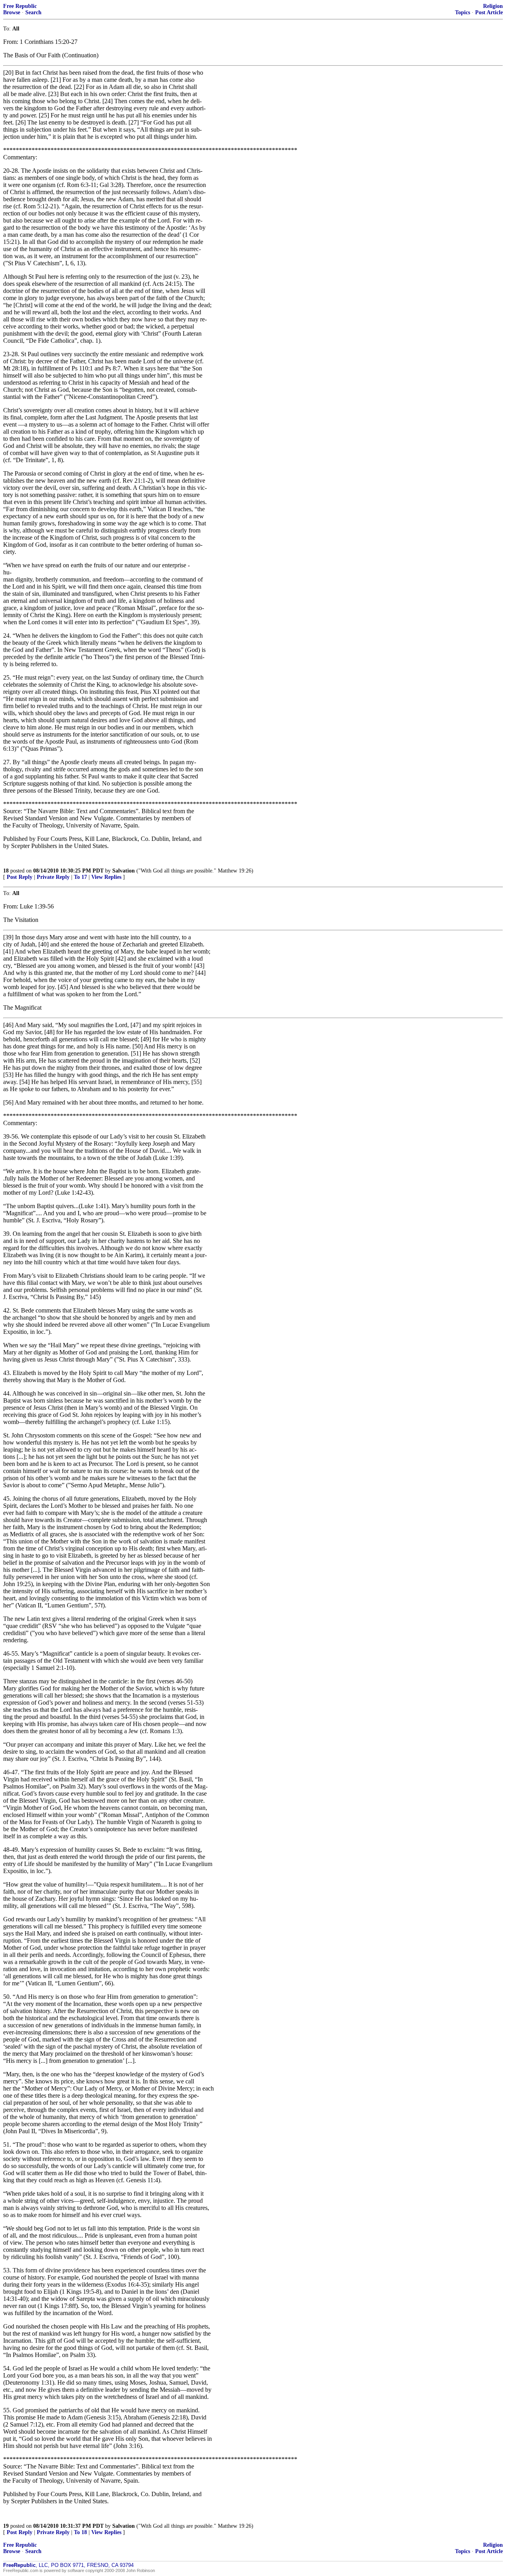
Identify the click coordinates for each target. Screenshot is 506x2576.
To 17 (80, 877)
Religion (493, 6)
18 (6, 871)
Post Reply (20, 877)
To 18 (80, 2532)
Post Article (489, 12)
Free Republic (20, 6)
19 (6, 2526)
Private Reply (53, 877)
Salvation (124, 871)
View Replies (106, 877)
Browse (12, 12)
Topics (463, 12)
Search (33, 12)
